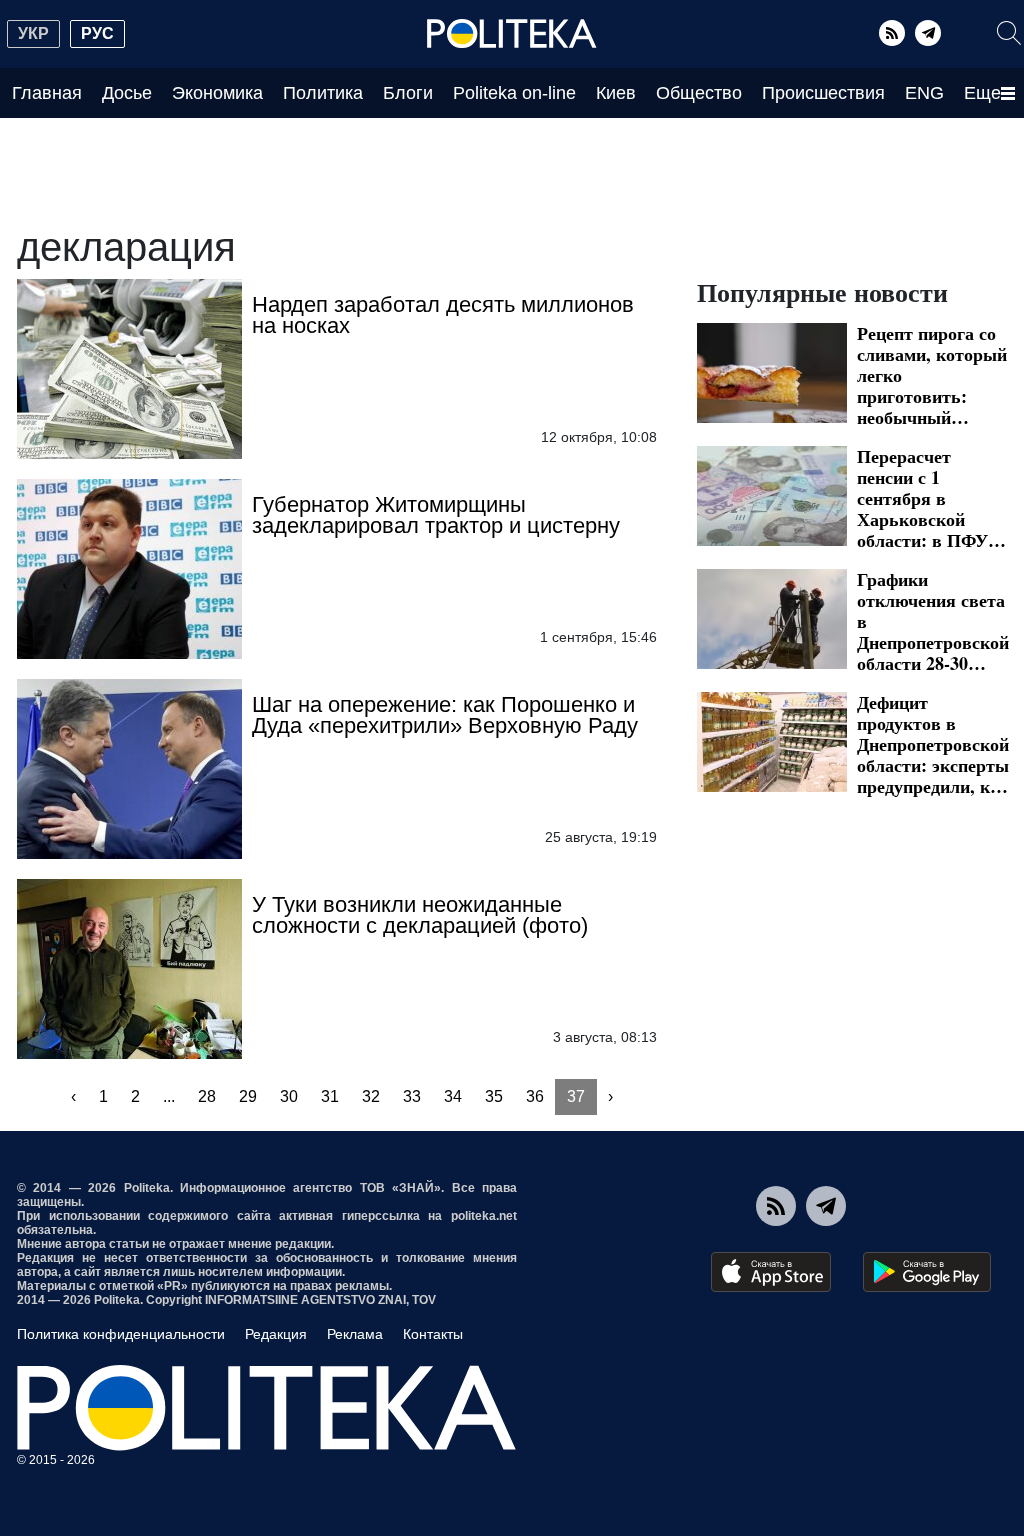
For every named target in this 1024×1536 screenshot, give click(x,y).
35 (494, 1096)
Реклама (355, 1334)
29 (248, 1096)
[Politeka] (512, 34)
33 (412, 1096)
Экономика (217, 93)
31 (330, 1096)
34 (453, 1096)
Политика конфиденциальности (121, 1334)
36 (535, 1096)
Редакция (276, 1334)
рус (97, 33)
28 (207, 1096)
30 (289, 1096)
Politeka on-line (514, 93)
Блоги (408, 93)
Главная (47, 93)
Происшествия (823, 93)
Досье (127, 93)
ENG (924, 93)
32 (371, 1096)
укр (33, 33)
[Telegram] (928, 33)
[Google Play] (927, 1272)
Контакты (433, 1334)
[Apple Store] (771, 1272)
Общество (699, 93)
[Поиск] (1009, 33)
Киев (616, 93)
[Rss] (892, 33)
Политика (323, 93)
